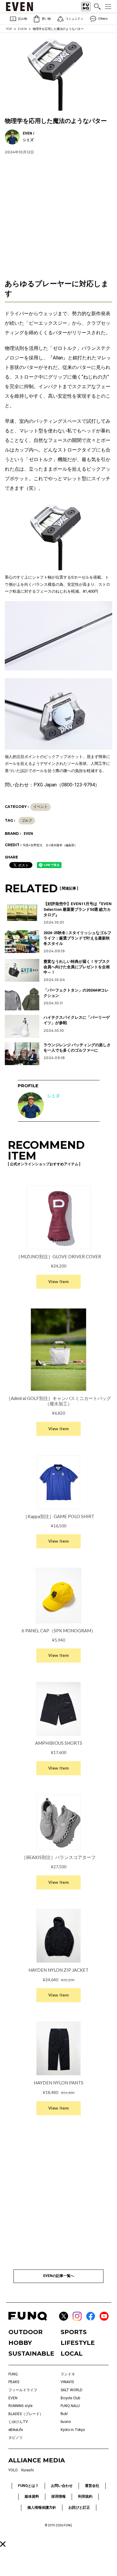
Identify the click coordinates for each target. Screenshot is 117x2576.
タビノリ (16, 2438)
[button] (3, 2544)
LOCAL (72, 2354)
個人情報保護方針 (42, 2508)
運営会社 (92, 2486)
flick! (64, 2414)
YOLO (13, 2470)
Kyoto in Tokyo (73, 2430)
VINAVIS (67, 2382)
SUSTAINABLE (31, 2354)
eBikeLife (16, 2430)
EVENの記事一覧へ (59, 2276)
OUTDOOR (25, 2332)
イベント (40, 807)
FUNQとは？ (28, 2486)
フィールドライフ (23, 2390)
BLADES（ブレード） (26, 2414)
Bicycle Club (70, 2398)
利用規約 (85, 2496)
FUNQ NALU (70, 2406)
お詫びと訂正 (79, 2508)
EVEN (22, 29)
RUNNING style (20, 2406)
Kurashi (28, 2470)
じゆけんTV (18, 2422)
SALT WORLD (72, 2390)
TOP (9, 29)
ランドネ (68, 2374)
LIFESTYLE (78, 2343)
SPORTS (74, 2332)
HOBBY (20, 2343)
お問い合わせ (62, 2486)
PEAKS (14, 2382)
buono (66, 2422)
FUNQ (13, 2374)
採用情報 (58, 2496)
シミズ (53, 1096)
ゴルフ (27, 820)
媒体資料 (32, 2496)
